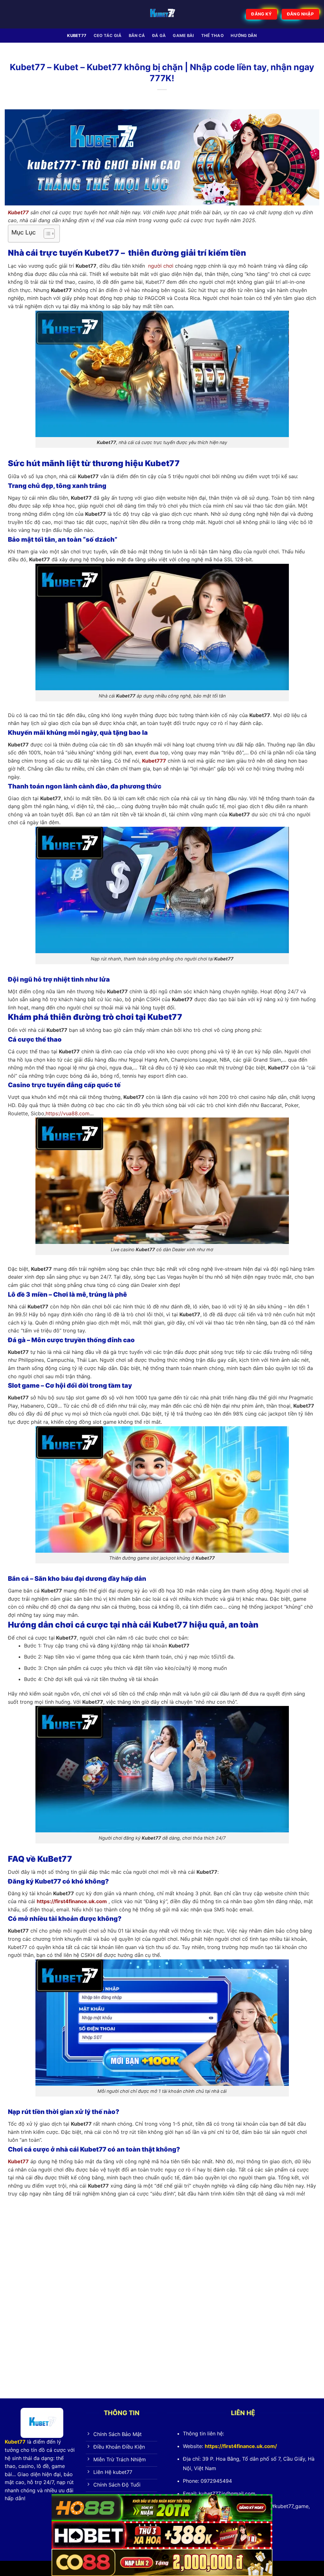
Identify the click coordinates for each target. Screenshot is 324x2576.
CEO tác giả (108, 36)
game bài (183, 36)
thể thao (212, 36)
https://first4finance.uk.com (72, 1901)
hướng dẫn (244, 36)
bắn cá (137, 36)
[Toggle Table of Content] (46, 234)
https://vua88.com (68, 1113)
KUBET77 (77, 36)
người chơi (161, 266)
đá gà (159, 36)
